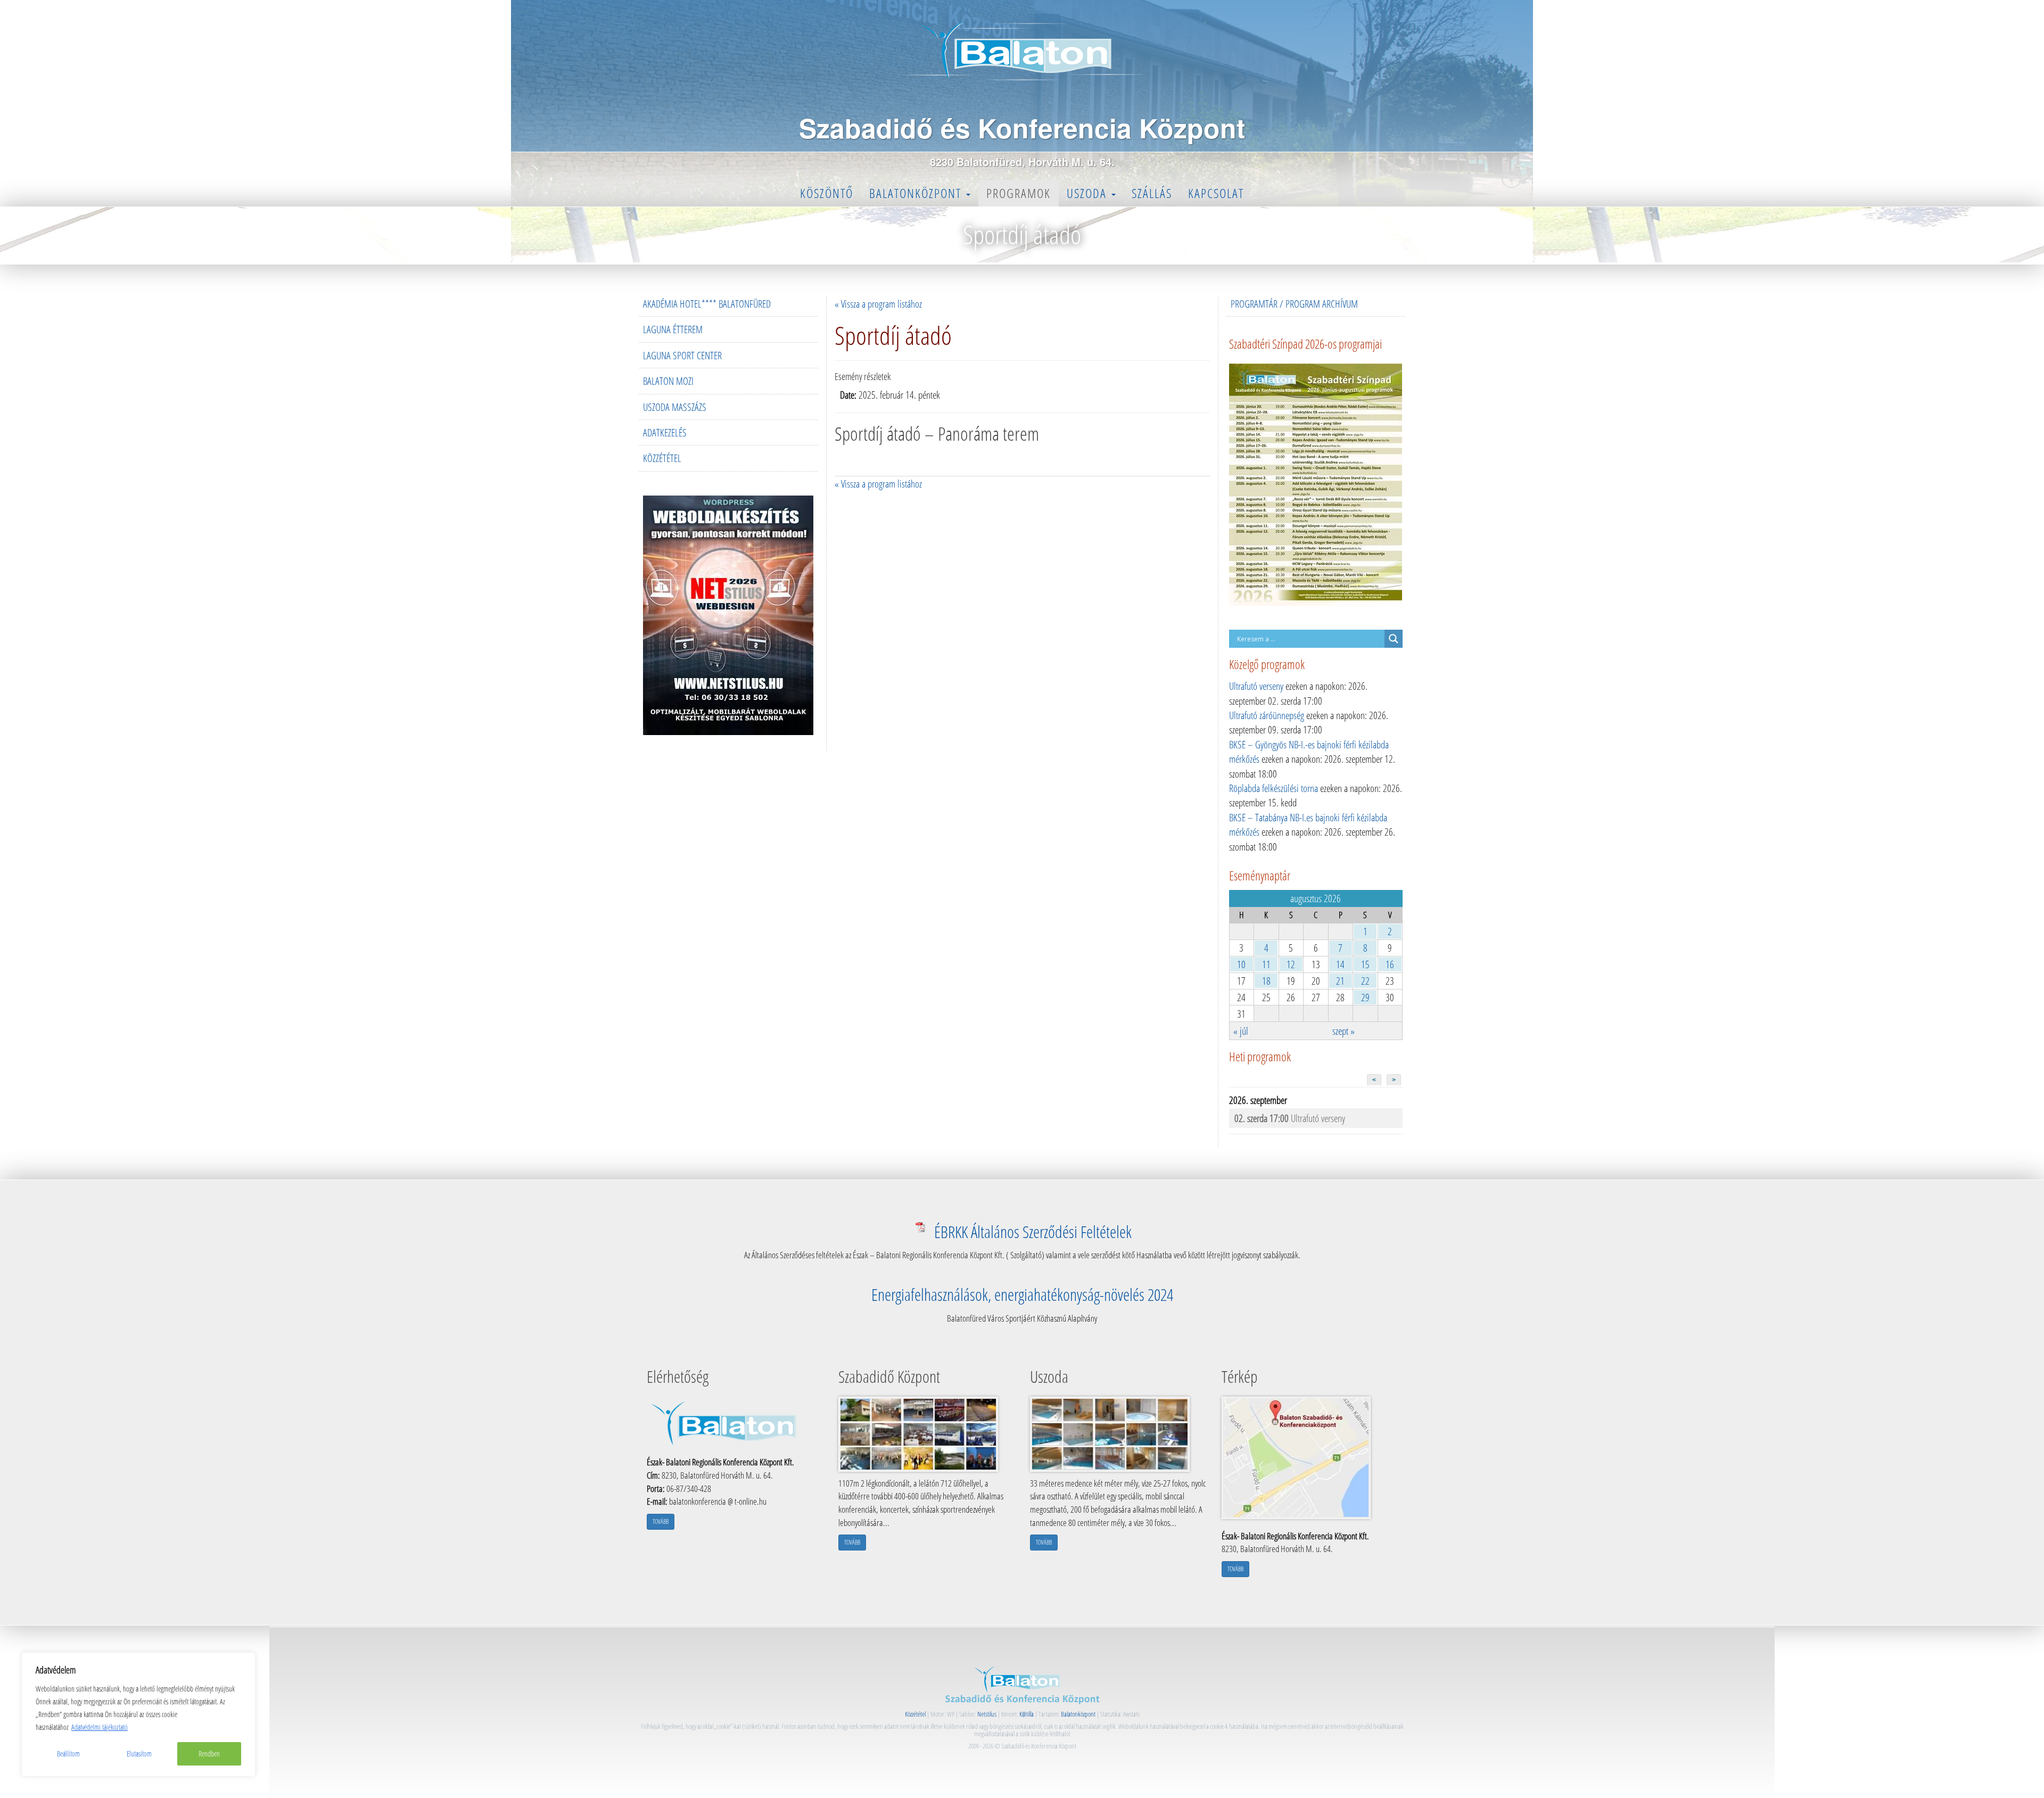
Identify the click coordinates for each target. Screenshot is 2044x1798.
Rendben (209, 1754)
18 (1266, 981)
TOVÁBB (661, 1521)
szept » (1344, 1031)
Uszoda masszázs (675, 407)
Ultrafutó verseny (1256, 686)
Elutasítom (139, 1754)
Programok (1019, 193)
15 (1365, 964)
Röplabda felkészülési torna (1274, 788)
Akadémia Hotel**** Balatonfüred (707, 304)
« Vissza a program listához (878, 304)
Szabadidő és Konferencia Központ (1022, 127)
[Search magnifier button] (1394, 639)
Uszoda (1089, 193)
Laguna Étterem (673, 329)
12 (1291, 964)
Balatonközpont (917, 193)
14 (1340, 964)
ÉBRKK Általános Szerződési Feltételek (1033, 1232)
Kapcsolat (1216, 193)
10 (1241, 964)
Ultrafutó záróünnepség (1267, 715)
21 (1340, 981)
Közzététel (662, 458)
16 (1390, 964)
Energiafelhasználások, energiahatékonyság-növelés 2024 (1022, 1294)
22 (1365, 981)
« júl (1241, 1031)
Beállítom (68, 1754)
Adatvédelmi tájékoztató (100, 1727)
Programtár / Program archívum (1294, 304)
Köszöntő (827, 193)
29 (1365, 997)
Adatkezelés (665, 432)
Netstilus (987, 1714)
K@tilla (1027, 1714)
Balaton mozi (668, 381)
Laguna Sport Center (682, 355)
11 (1266, 964)
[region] (138, 1714)
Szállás (1152, 193)
